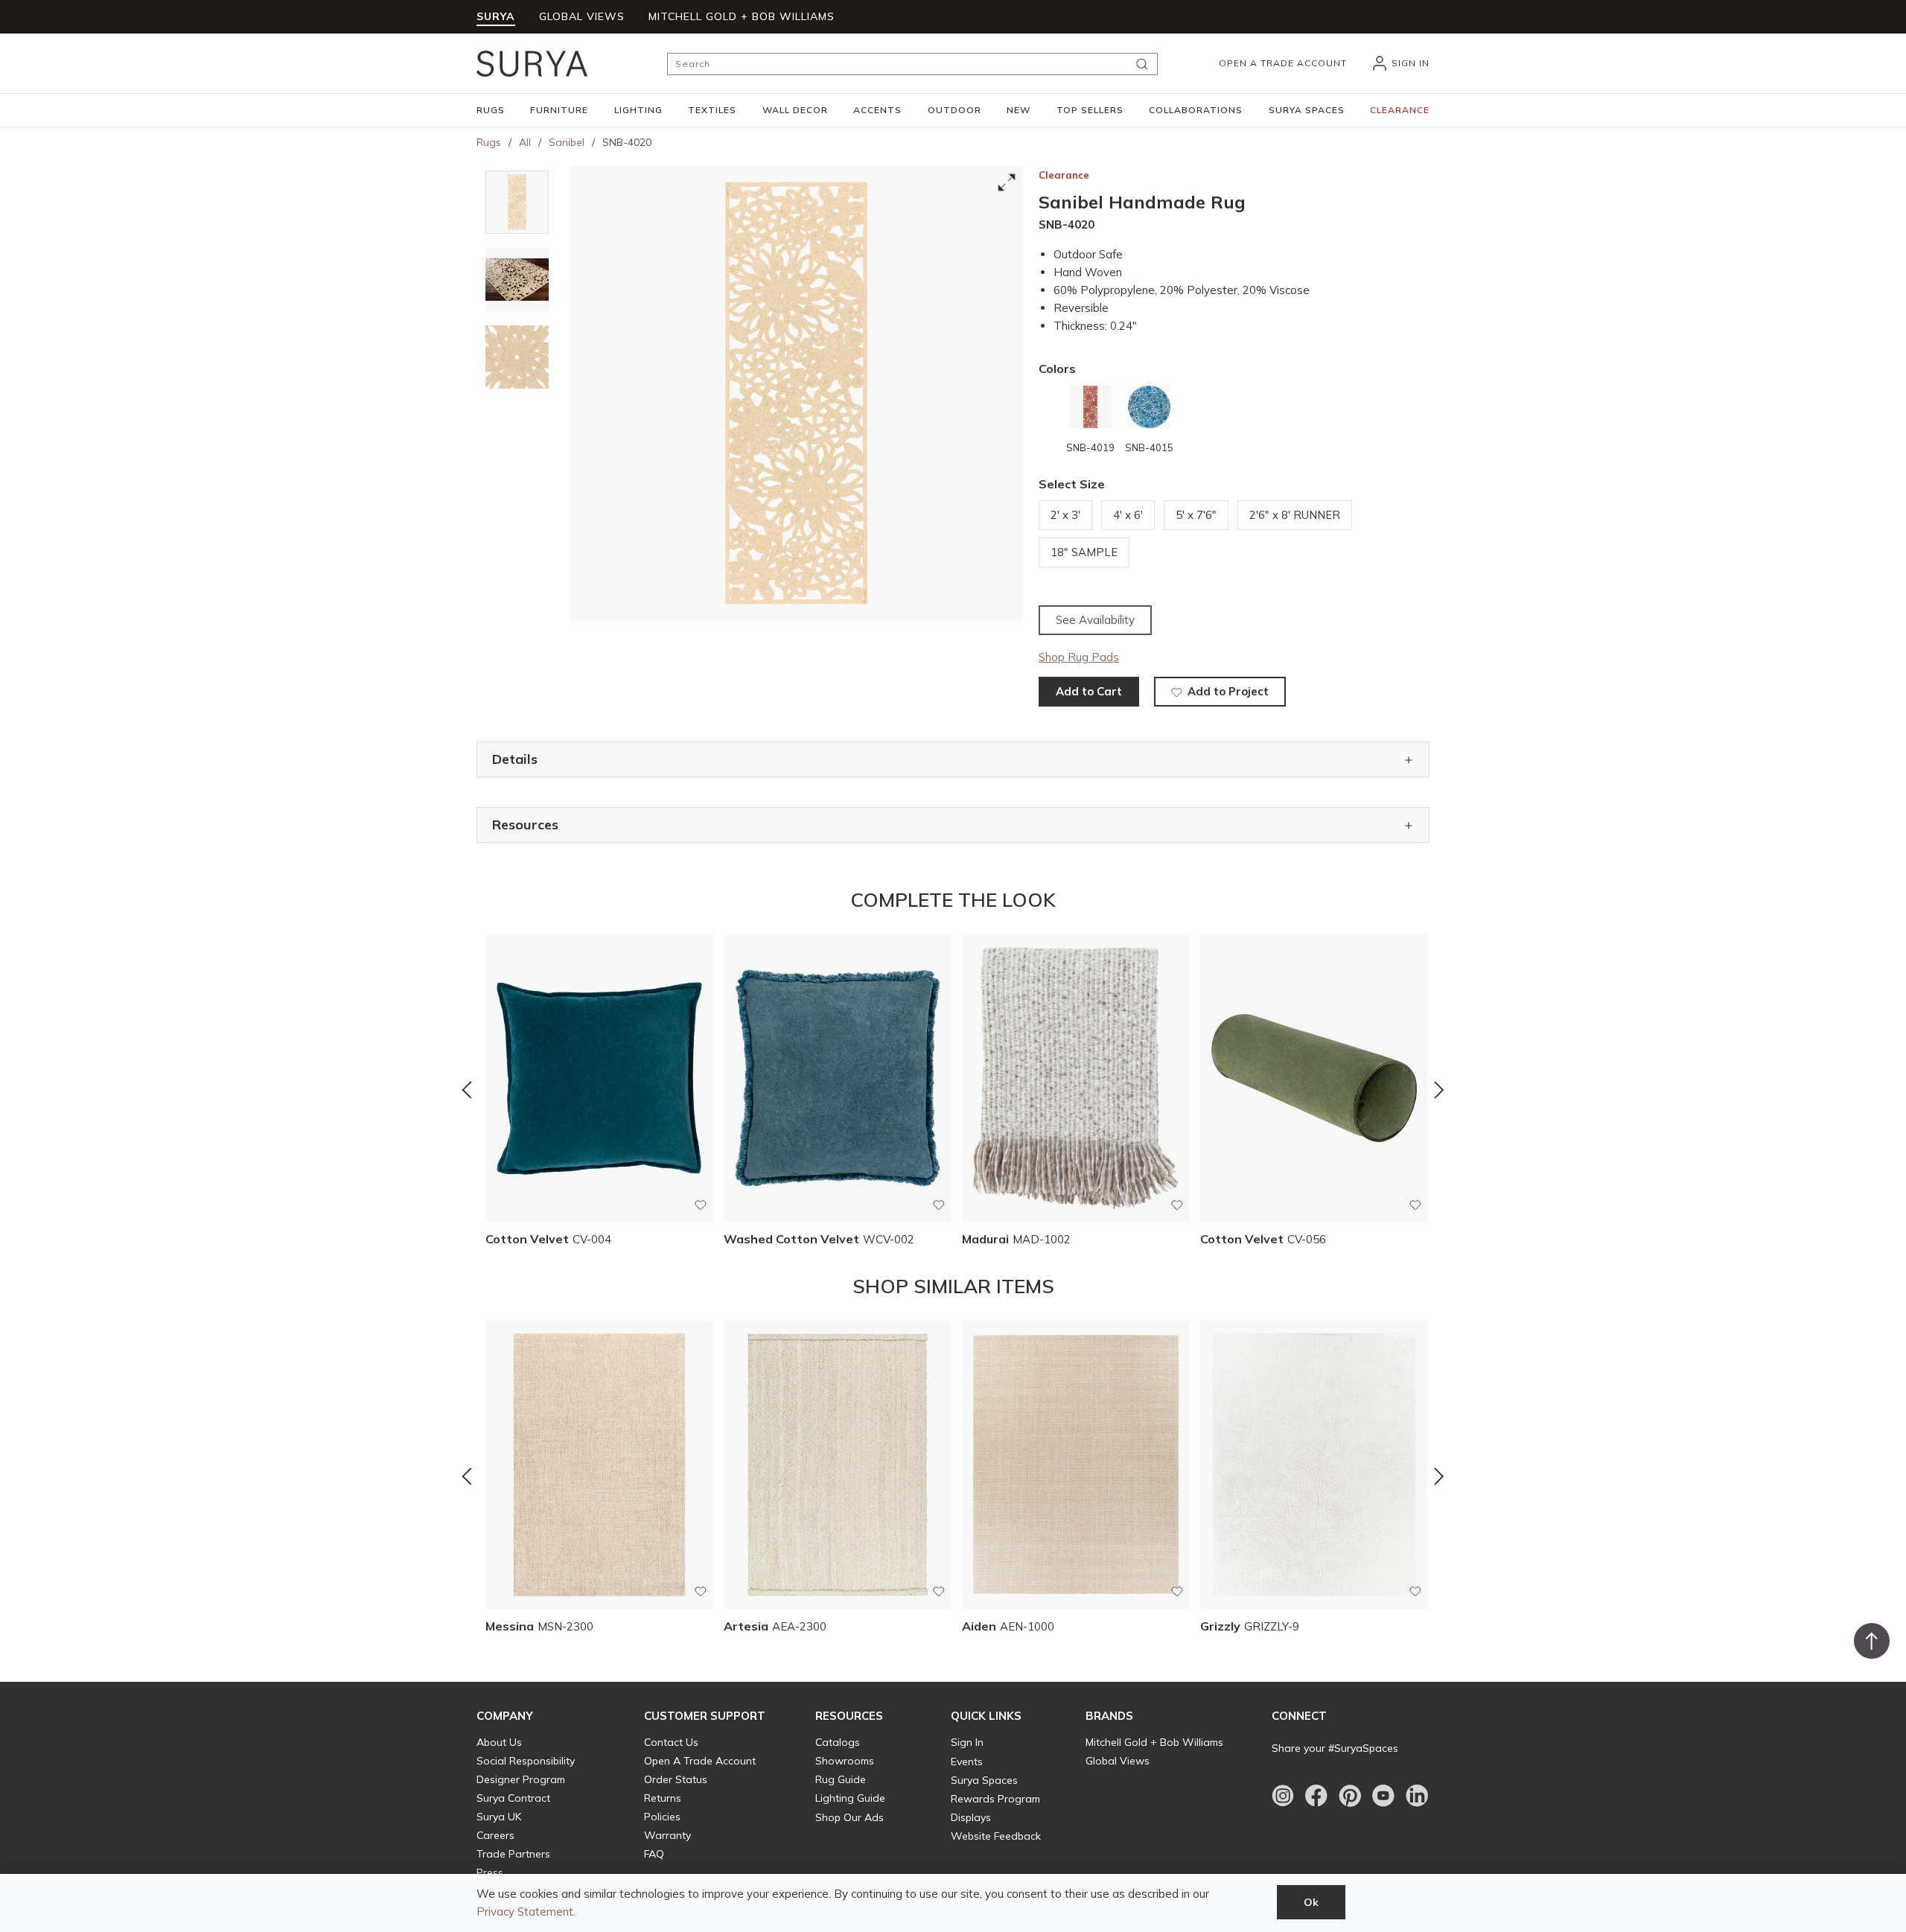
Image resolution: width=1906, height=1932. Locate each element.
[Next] (1439, 1090)
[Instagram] (1283, 1796)
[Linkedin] (1417, 1796)
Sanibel (567, 142)
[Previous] (467, 1090)
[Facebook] (1316, 1796)
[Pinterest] (1350, 1796)
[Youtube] (1383, 1796)
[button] (491, 110)
